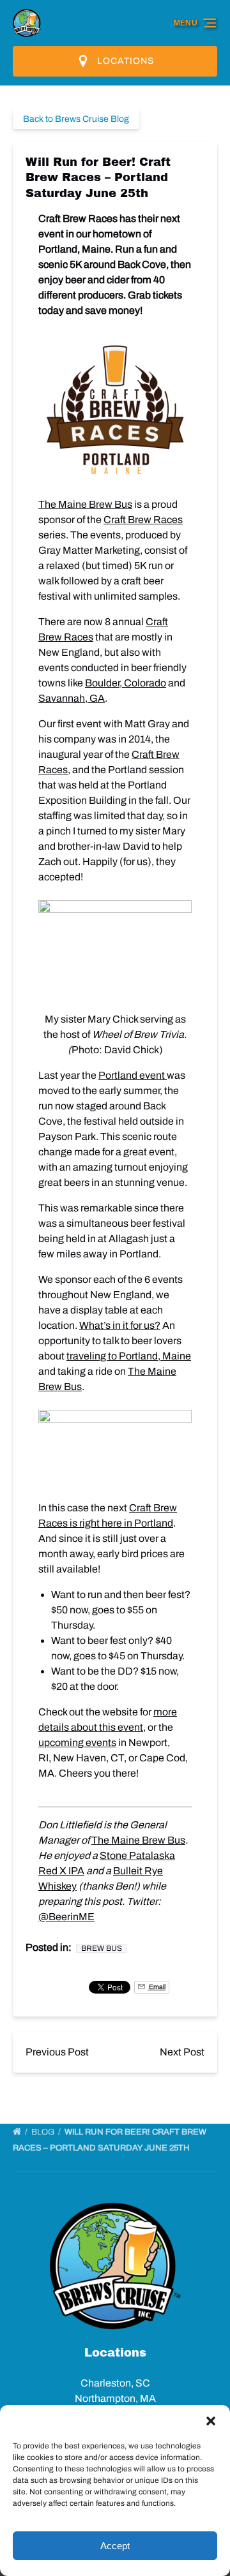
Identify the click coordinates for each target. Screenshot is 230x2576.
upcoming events (77, 1743)
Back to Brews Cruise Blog (76, 119)
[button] (211, 2421)
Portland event (133, 1075)
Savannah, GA (72, 698)
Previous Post (57, 2052)
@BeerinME (66, 1917)
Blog (44, 2132)
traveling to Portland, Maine (129, 1356)
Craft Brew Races (143, 520)
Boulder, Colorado (126, 683)
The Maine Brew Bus (85, 504)
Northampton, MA (115, 2398)
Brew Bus (102, 1948)
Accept (115, 2546)
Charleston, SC (115, 2383)
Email (157, 1987)
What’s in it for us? (120, 1325)
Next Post (182, 2052)
